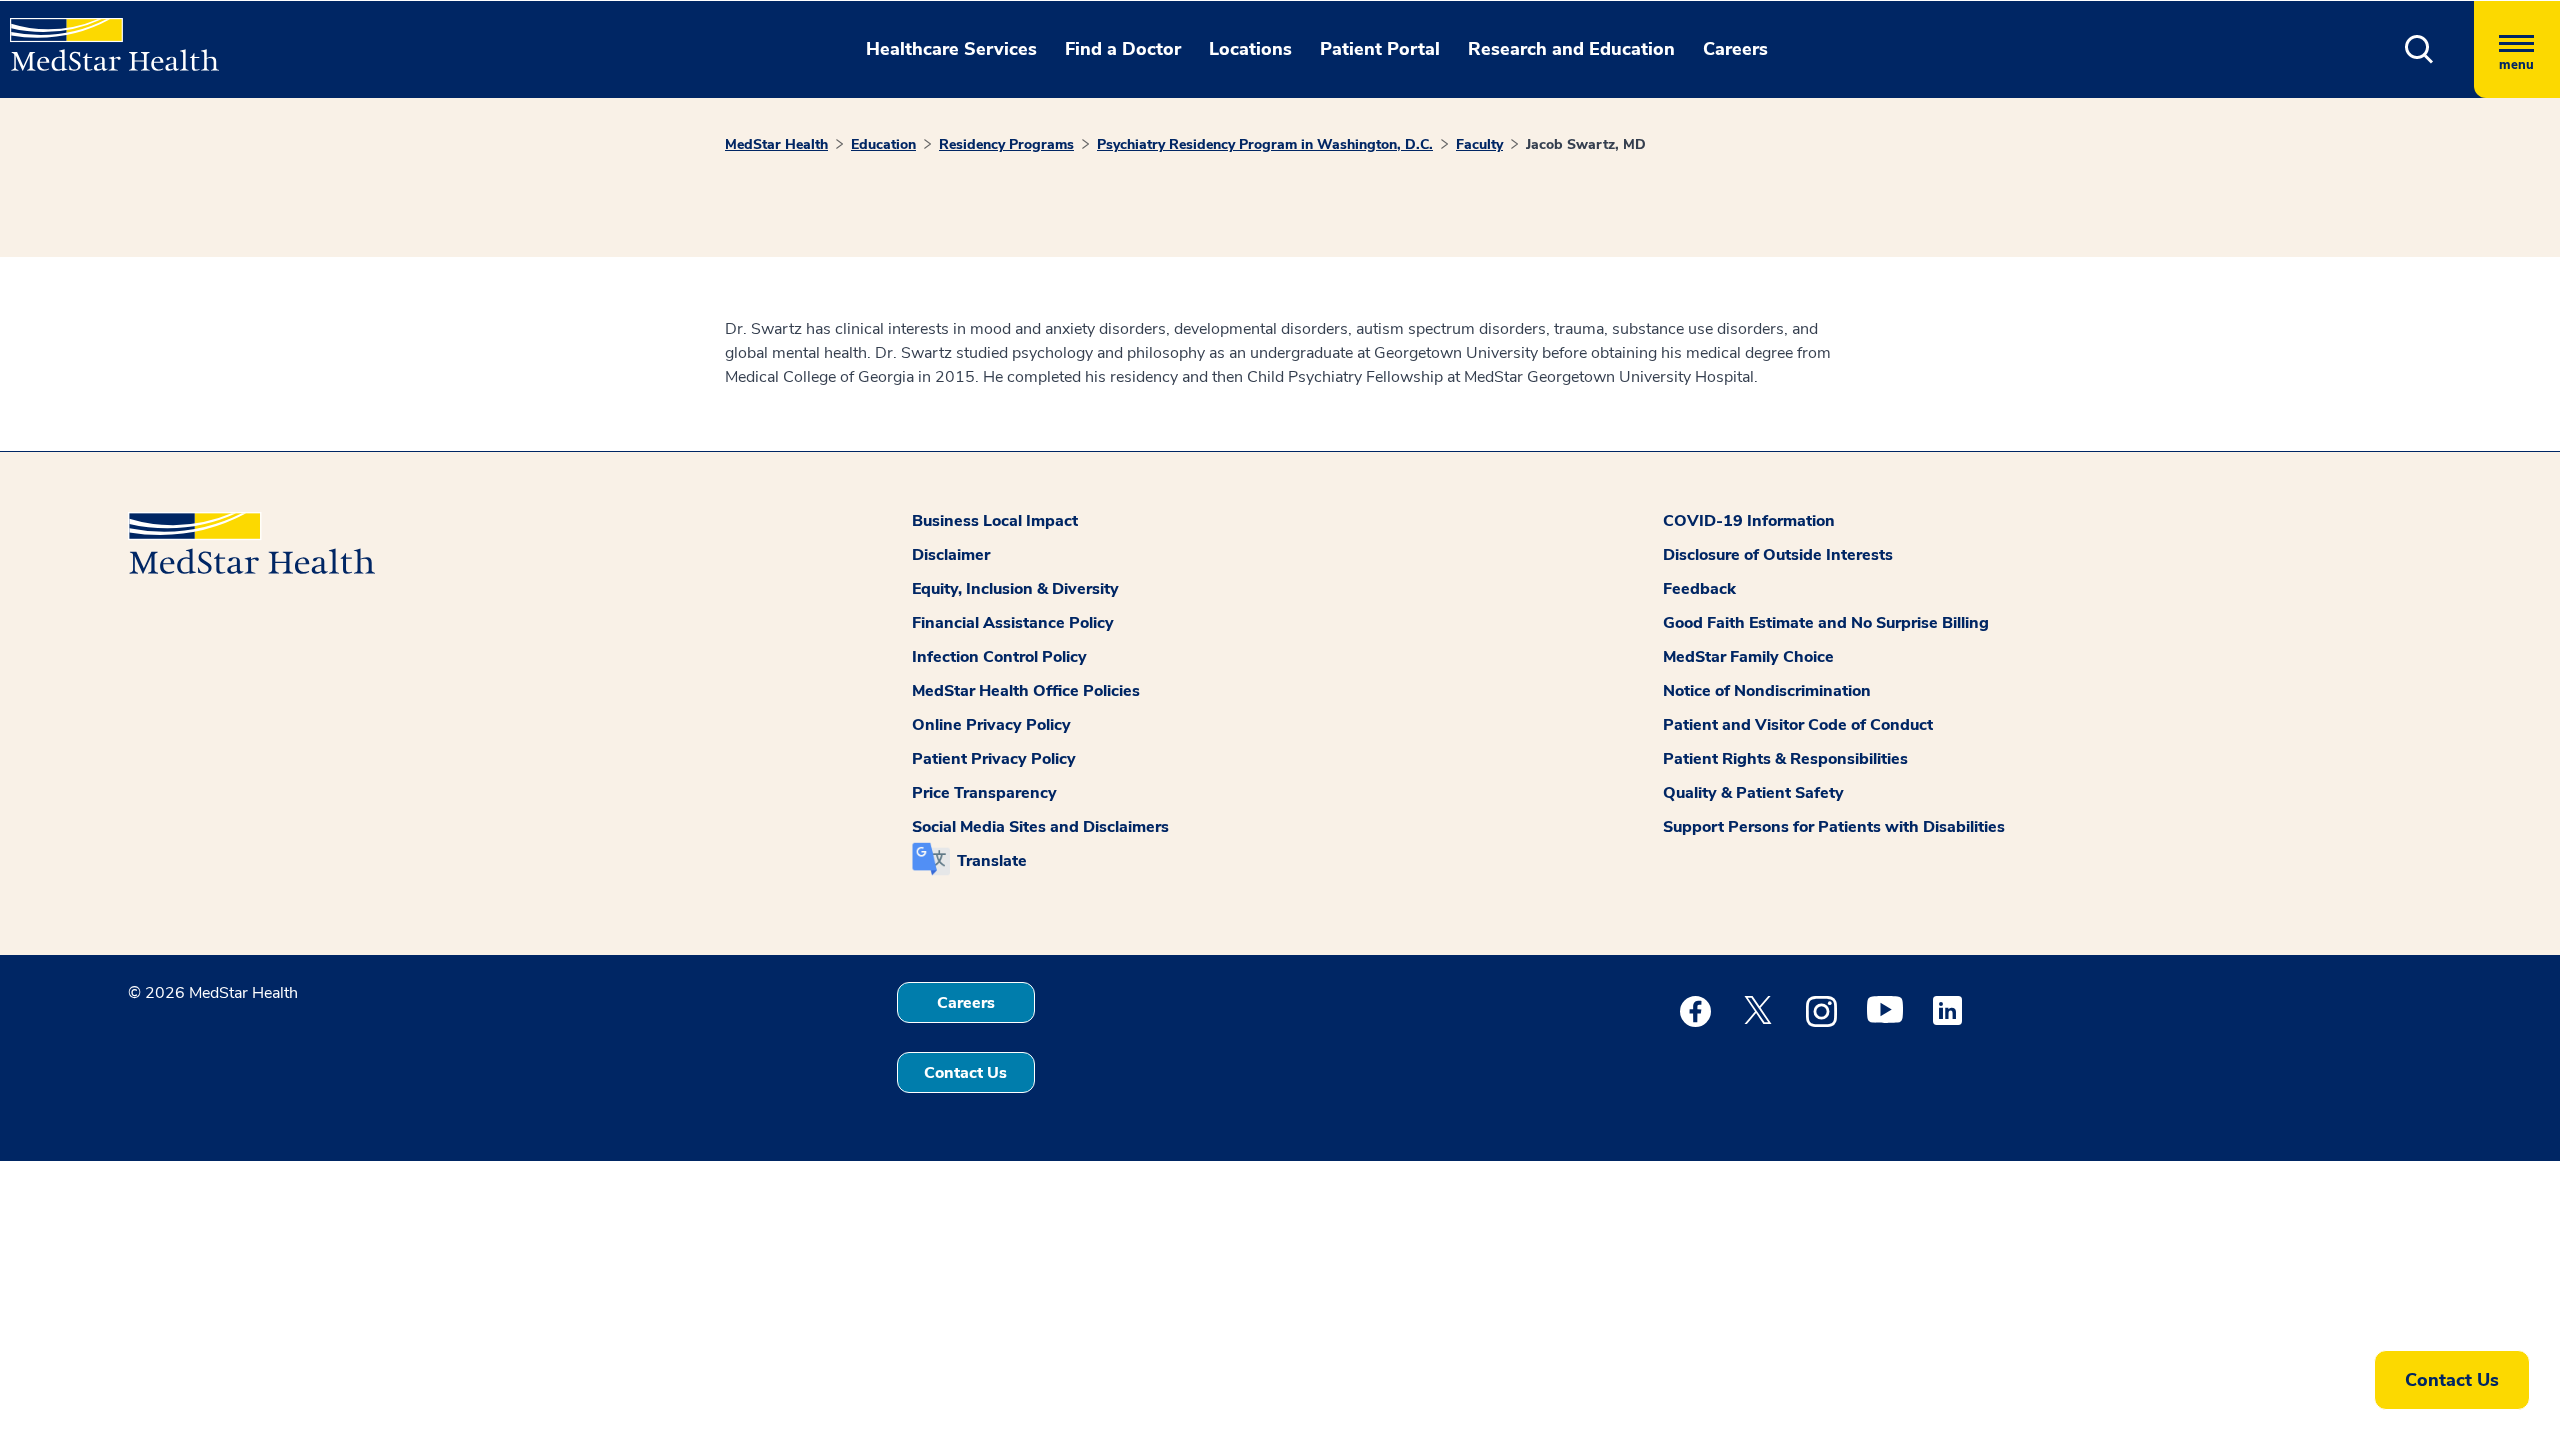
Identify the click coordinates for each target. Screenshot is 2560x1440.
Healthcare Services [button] (951, 49)
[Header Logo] (104, 36)
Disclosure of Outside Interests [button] (1778, 555)
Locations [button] (1250, 49)
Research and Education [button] (1571, 49)
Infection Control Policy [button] (999, 657)
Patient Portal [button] (1380, 49)
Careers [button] (1735, 49)
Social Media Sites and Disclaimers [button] (1040, 827)
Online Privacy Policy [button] (991, 725)
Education (883, 144)
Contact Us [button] (965, 1073)
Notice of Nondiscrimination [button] (1767, 691)
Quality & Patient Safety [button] (1753, 793)
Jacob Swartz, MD (1586, 144)
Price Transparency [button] (984, 793)
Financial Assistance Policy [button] (1013, 623)
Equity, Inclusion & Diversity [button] (1015, 589)
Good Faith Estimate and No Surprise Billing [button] (1826, 623)
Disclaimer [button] (951, 555)
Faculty (1479, 144)
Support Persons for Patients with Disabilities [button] (1834, 827)
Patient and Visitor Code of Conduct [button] (1798, 725)
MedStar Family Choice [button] (1748, 657)
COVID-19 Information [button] (1749, 521)
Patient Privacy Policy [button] (994, 759)
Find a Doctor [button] (1123, 49)
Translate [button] (992, 861)
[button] (2419, 49)
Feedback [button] (1699, 589)
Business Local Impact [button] (995, 521)
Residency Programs (1006, 144)
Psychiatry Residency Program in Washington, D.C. (1265, 144)
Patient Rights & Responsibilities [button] (1785, 759)
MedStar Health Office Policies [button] (1026, 691)
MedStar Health (776, 144)
